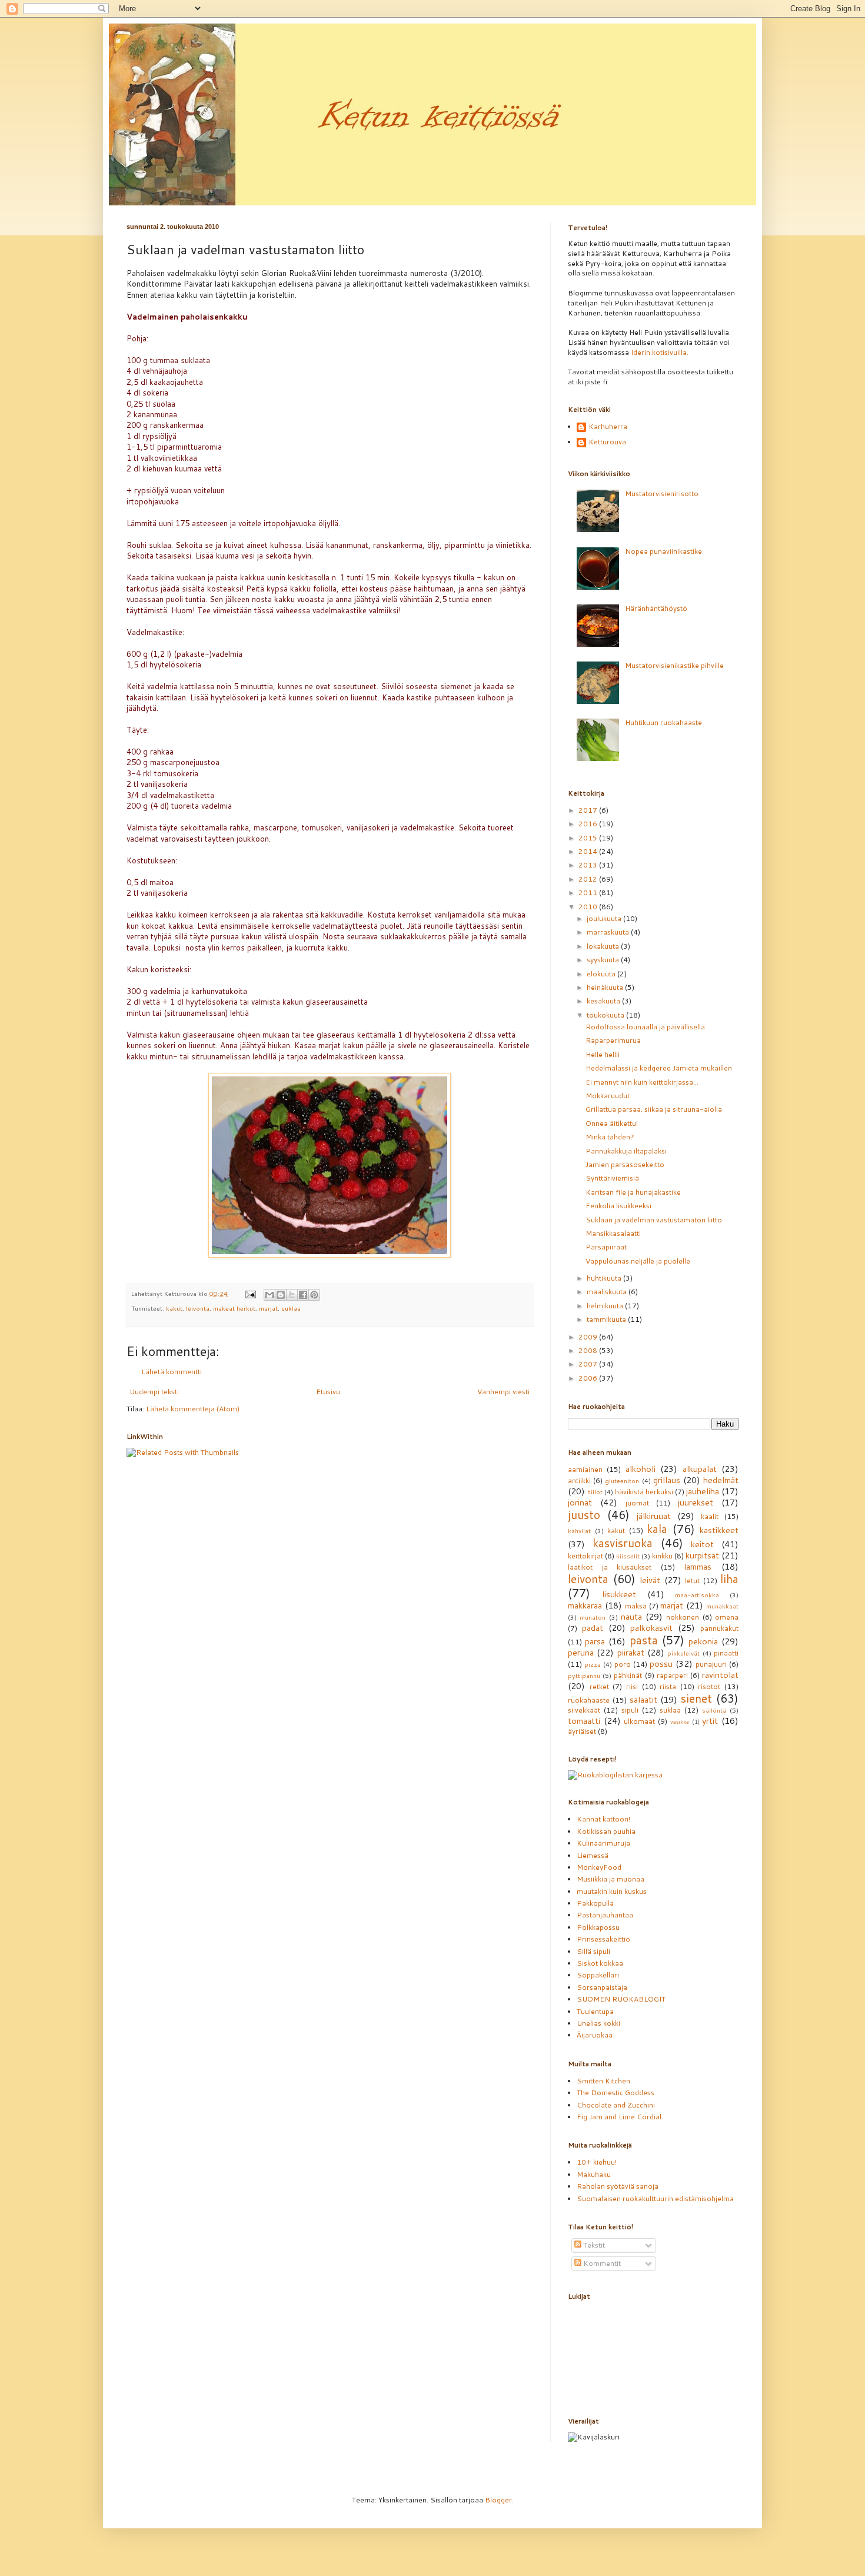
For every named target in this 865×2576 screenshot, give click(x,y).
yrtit (710, 1721)
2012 (589, 879)
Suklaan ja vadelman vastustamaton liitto (654, 1220)
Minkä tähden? (610, 1137)
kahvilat (579, 1530)
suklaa (291, 1308)
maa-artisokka (697, 1595)
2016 (589, 824)
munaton (593, 1617)
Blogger (498, 2500)
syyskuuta (604, 960)
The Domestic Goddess (616, 2093)
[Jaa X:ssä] (292, 1295)
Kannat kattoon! (603, 1819)
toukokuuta (606, 1015)
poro (623, 1664)
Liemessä (593, 1855)
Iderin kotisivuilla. (660, 352)
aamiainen (585, 1469)
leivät (650, 1580)
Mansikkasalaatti (613, 1233)
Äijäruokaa (595, 2035)
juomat (637, 1503)
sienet (696, 1698)
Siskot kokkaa (600, 1963)
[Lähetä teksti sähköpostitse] (250, 1293)
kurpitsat (702, 1555)
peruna (581, 1652)
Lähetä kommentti (172, 1372)
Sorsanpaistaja (602, 1987)
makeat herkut (234, 1308)
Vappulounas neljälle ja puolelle (638, 1261)
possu (661, 1663)
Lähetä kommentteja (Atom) (193, 1409)
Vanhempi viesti (503, 1392)
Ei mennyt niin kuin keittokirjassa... (642, 1082)
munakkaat (722, 1606)
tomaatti (584, 1721)
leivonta (198, 1308)
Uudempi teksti (154, 1392)
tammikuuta (607, 1319)
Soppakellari (598, 1975)
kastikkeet (719, 1530)
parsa (595, 1641)
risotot (709, 1686)
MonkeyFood (599, 1867)
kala (657, 1529)
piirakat (631, 1652)
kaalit (710, 1516)
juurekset (696, 1502)
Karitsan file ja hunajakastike (633, 1192)
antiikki (579, 1480)
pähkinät (628, 1675)
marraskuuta (609, 932)
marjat (268, 1308)
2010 (589, 907)
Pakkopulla (595, 1903)
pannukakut (719, 1628)
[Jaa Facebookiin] (303, 1295)
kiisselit (628, 1556)
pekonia (703, 1641)
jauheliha (703, 1491)
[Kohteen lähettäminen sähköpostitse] (270, 1295)
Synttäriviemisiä (612, 1178)
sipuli (630, 1710)
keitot (702, 1544)
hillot (595, 1492)
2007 (589, 1364)
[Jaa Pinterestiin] (314, 1295)
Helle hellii (603, 1054)
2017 (589, 810)
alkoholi (641, 1469)
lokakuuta (604, 946)
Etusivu (328, 1392)
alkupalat (700, 1469)
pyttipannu (584, 1675)
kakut (174, 1308)
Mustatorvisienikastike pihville (674, 665)
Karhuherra (608, 427)
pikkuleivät (683, 1653)
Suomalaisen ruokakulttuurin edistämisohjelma (655, 2198)
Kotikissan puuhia (606, 1831)
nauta (631, 1616)
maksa (636, 1606)
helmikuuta (606, 1306)
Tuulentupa (595, 2011)
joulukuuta (605, 918)
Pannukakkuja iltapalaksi (626, 1151)
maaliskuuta (608, 1292)
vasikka (680, 1721)
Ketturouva (607, 442)
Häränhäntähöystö (656, 608)
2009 (589, 1337)
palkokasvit (651, 1628)
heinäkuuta (606, 987)
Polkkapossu (598, 1927)
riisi (632, 1686)
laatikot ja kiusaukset (610, 1567)
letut (692, 1580)
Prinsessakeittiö (603, 1939)
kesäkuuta (604, 1001)
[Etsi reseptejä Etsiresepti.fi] (615, 1775)
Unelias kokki (598, 2023)
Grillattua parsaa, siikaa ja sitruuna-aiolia (654, 1109)
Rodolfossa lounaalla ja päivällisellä (645, 1027)
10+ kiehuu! (597, 2162)
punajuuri (711, 1664)
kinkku (662, 1556)
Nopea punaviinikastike (663, 551)
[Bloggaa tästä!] (281, 1295)
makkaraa (585, 1605)
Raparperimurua (613, 1040)
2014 (589, 851)
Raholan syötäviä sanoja (618, 2186)
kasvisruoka (623, 1543)
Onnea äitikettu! (612, 1123)
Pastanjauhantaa (605, 1915)
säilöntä (714, 1710)
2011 (589, 893)
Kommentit (601, 2263)
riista (668, 1686)
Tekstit (593, 2245)
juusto (584, 1515)
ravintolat (720, 1675)
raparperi (672, 1675)
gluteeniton (622, 1480)
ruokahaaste (589, 1700)
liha (729, 1579)
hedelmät (721, 1480)
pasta (644, 1640)
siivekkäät (584, 1710)
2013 (589, 865)
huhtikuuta (605, 1278)
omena (727, 1617)
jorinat (580, 1502)
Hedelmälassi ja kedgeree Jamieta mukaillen (659, 1068)
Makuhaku (594, 2174)
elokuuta (602, 974)
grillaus (667, 1480)
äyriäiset (582, 1731)
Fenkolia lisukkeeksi (618, 1206)
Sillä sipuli (593, 1951)
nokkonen (683, 1617)
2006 (589, 1378)
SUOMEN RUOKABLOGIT (621, 1999)
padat (593, 1628)
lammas (698, 1566)
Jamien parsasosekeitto (625, 1164)
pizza (593, 1664)
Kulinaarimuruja (603, 1843)
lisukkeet (619, 1594)
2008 (589, 1350)
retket (599, 1686)
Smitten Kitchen (603, 2081)
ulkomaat (639, 1721)
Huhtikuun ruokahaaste (663, 722)
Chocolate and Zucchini (616, 2105)
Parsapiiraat (606, 1247)
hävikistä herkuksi (644, 1492)
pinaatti (726, 1653)
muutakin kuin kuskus (612, 1891)
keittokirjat (585, 1556)
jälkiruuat (654, 1516)
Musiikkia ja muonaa (611, 1879)
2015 (589, 838)
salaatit (643, 1699)
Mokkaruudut (608, 1096)
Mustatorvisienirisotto (662, 493)
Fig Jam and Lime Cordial (619, 2117)
